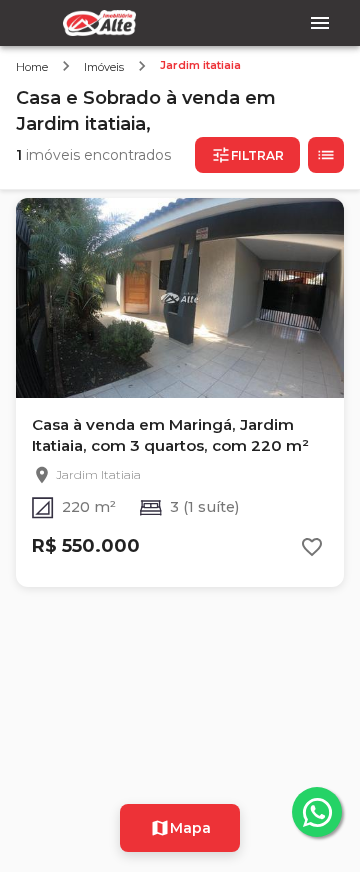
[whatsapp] (317, 812)
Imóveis (104, 67)
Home (32, 67)
